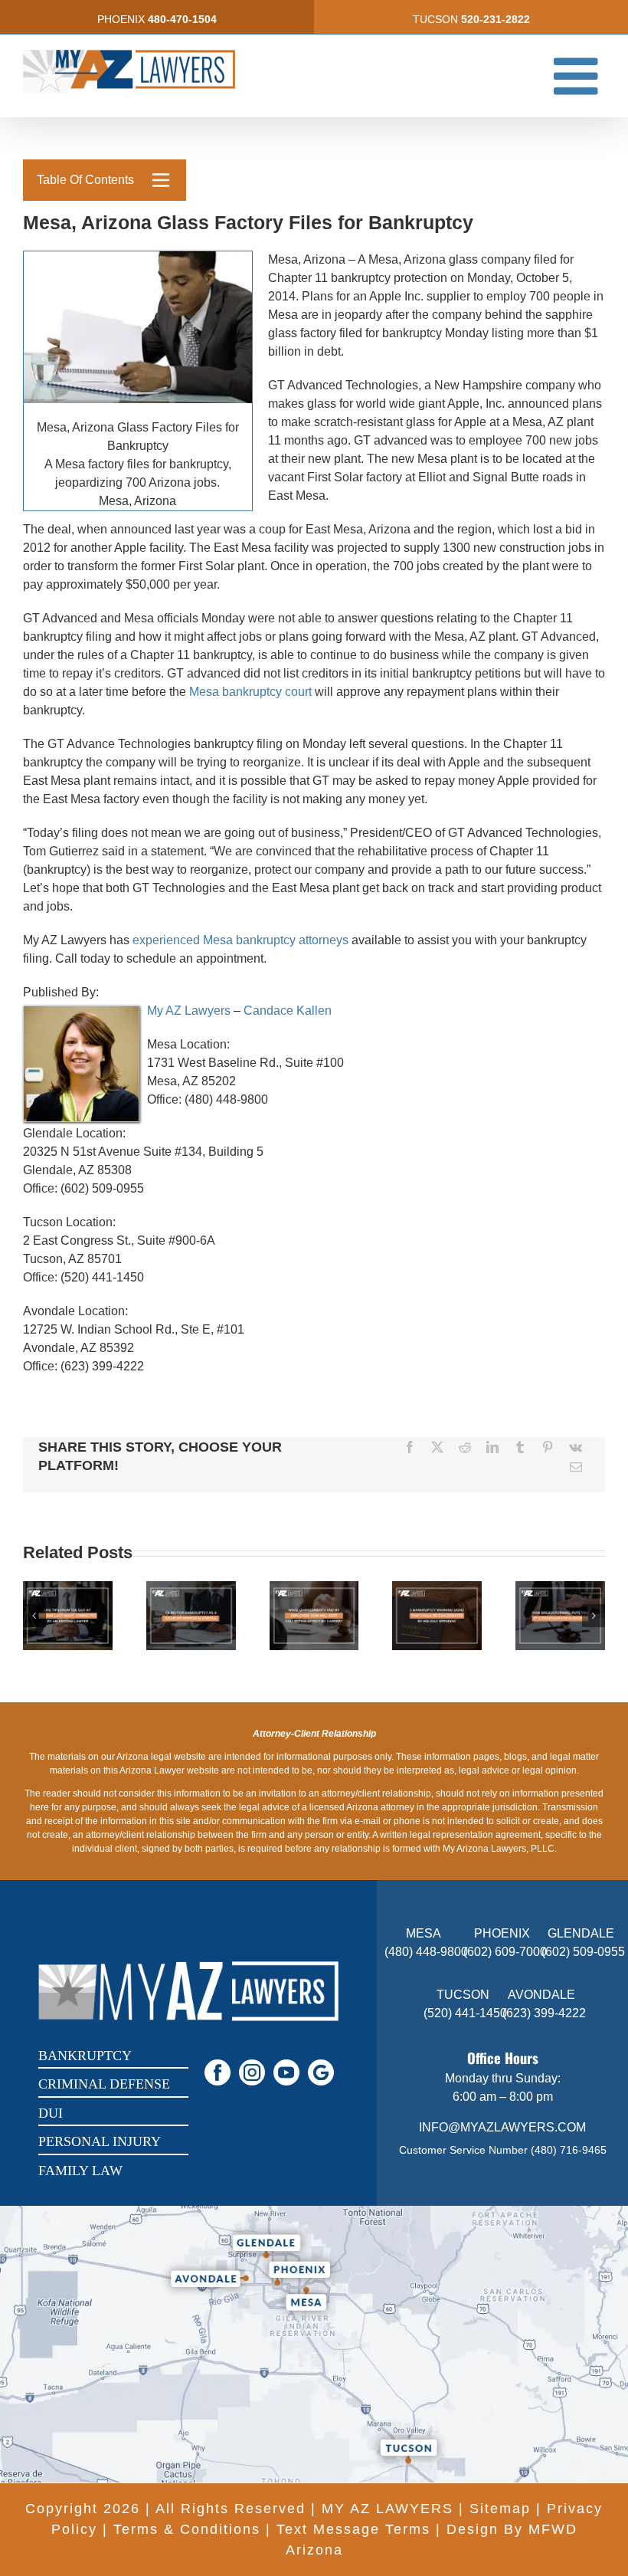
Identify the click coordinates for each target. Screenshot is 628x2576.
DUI (51, 2113)
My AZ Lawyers (189, 1011)
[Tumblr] (520, 1447)
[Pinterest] (548, 1447)
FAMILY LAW (80, 2171)
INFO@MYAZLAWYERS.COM (502, 2127)
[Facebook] (410, 1447)
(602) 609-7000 (505, 1952)
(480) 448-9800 (426, 1952)
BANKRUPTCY (85, 2056)
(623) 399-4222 (544, 2013)
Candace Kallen (288, 1011)
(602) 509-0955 (583, 1952)
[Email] (576, 1467)
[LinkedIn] (492, 1447)
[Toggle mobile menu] (579, 75)
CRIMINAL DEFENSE (104, 2084)
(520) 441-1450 (465, 2013)
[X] (437, 1447)
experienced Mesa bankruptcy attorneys (240, 940)
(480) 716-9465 (569, 2150)
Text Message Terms (353, 2529)
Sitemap (500, 2509)
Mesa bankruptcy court (250, 692)
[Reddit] (465, 1447)
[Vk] (576, 1447)
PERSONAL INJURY (100, 2141)
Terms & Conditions (187, 2529)
